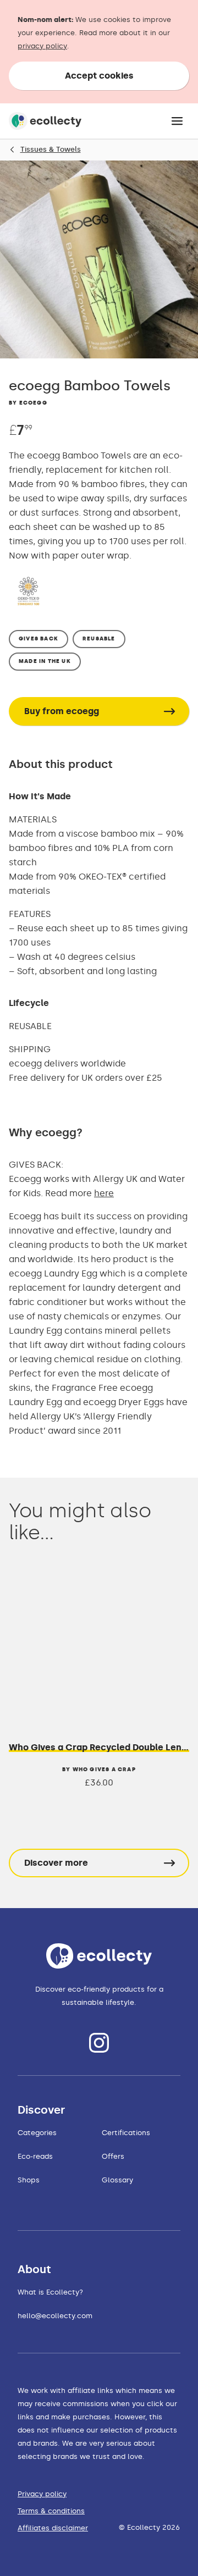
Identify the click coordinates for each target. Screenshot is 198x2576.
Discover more (56, 1863)
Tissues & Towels (51, 149)
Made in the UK (45, 661)
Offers (113, 2156)
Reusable (99, 639)
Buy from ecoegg (62, 711)
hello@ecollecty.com (55, 2316)
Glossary (117, 2180)
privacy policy (42, 46)
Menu (177, 121)
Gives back (38, 639)
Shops (29, 2180)
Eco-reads (35, 2156)
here (104, 1193)
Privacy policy (42, 2494)
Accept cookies (99, 76)
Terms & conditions (51, 2511)
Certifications (126, 2133)
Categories (37, 2133)
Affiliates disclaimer (53, 2528)
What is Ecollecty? (50, 2292)
